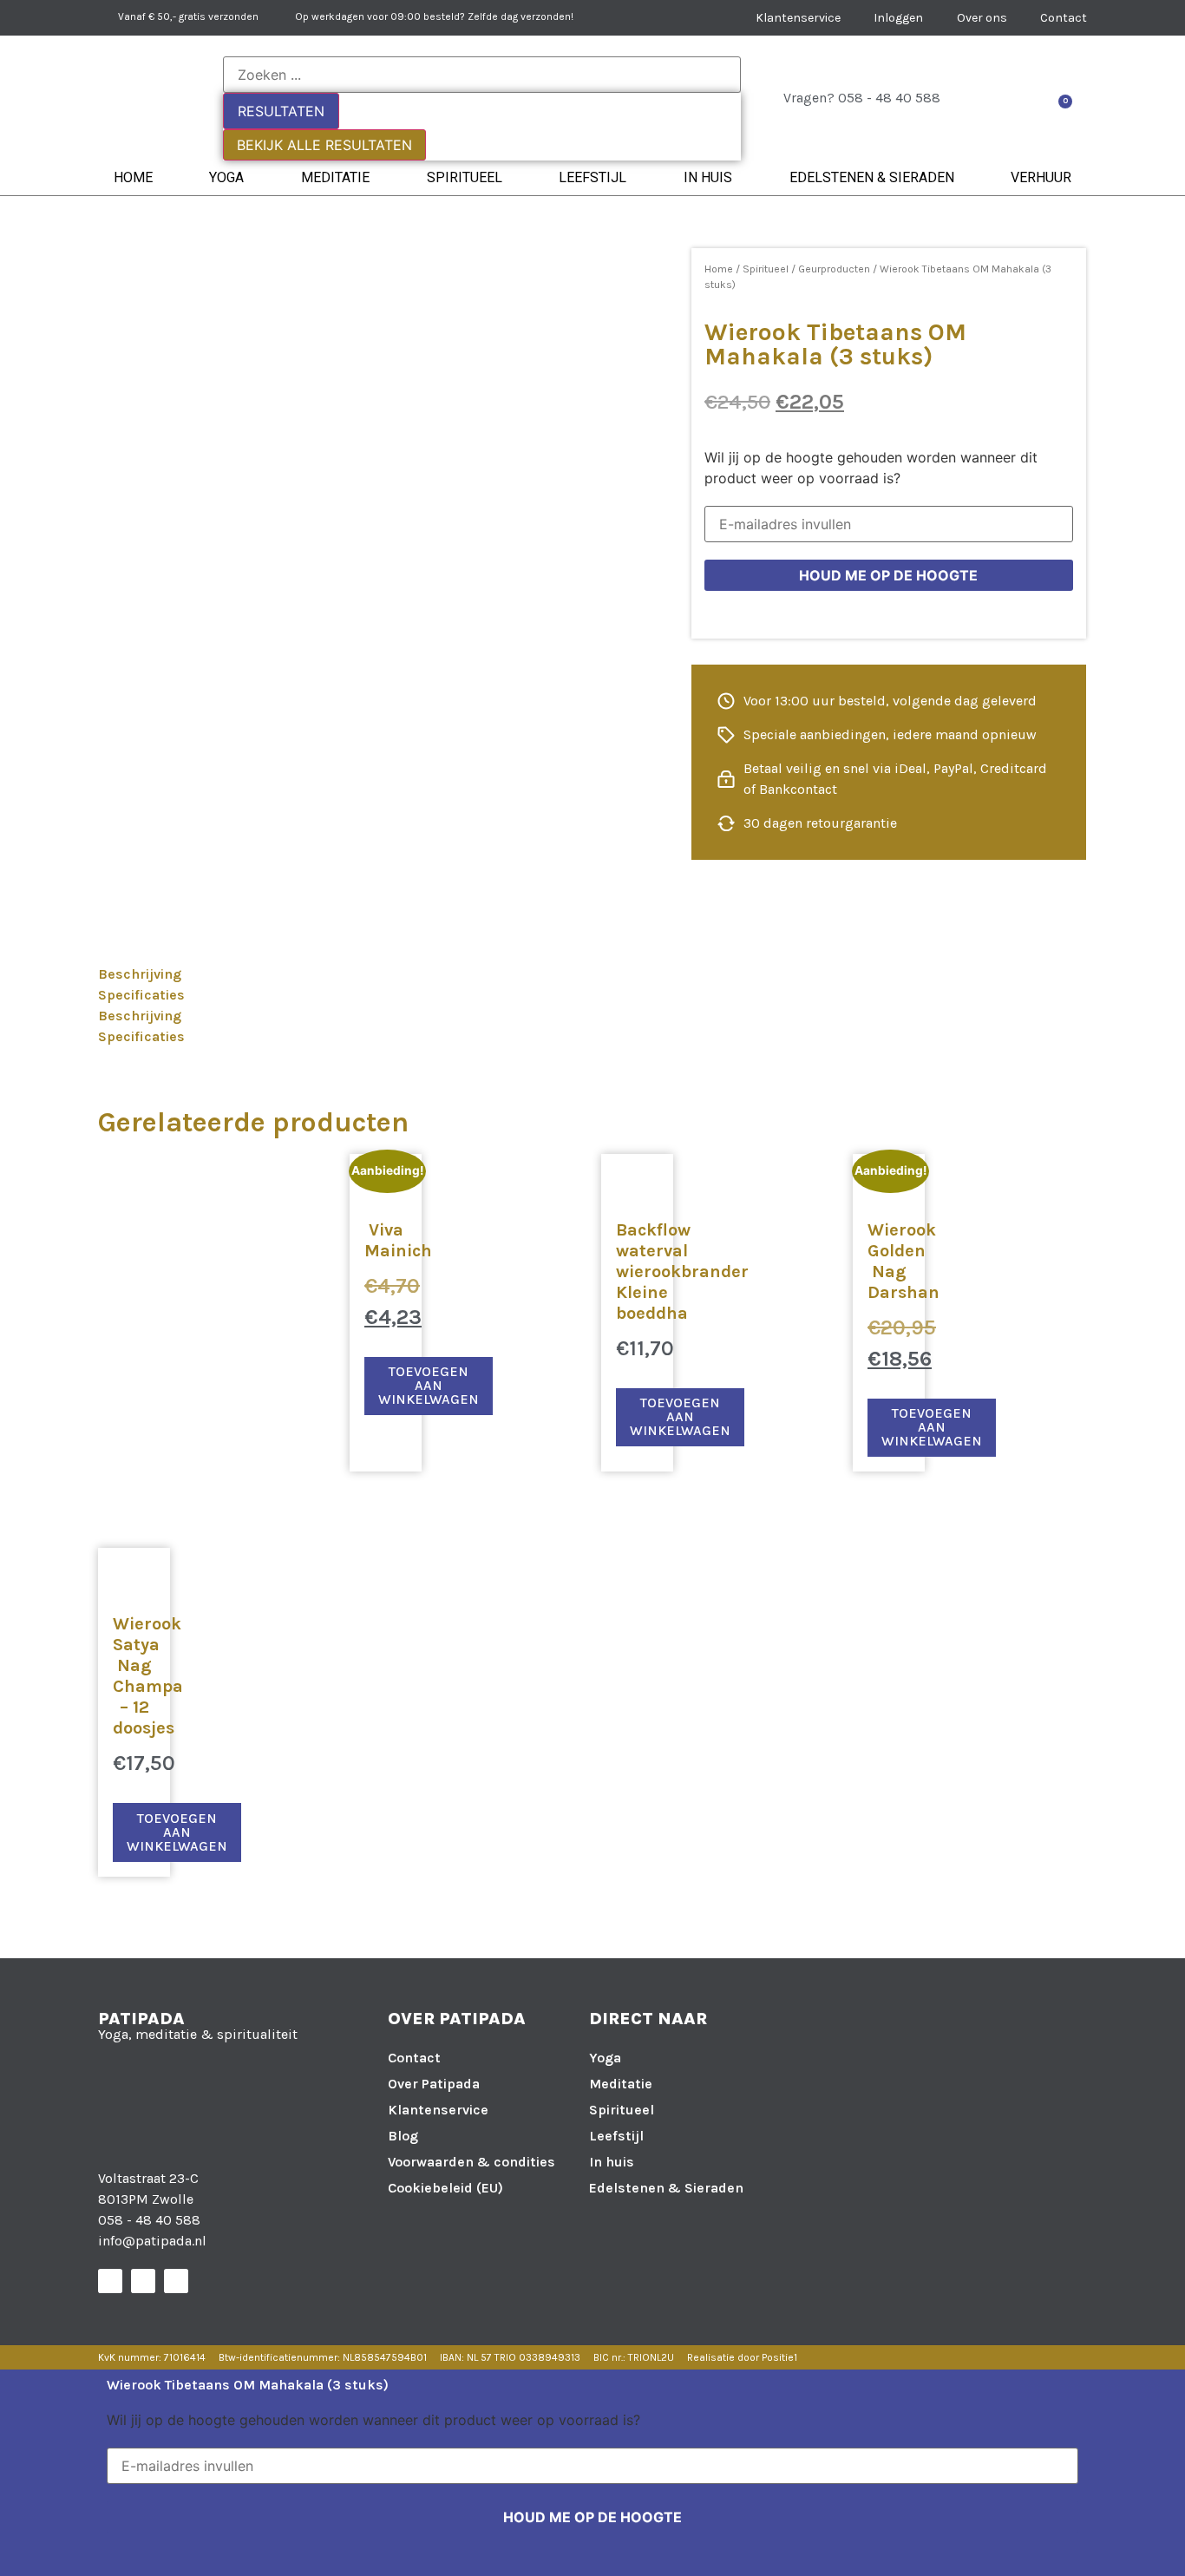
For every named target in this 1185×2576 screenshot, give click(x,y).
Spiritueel (465, 177)
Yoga (226, 177)
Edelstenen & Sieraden (872, 177)
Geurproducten (834, 269)
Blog (403, 2136)
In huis (708, 177)
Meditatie (335, 177)
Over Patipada (434, 2084)
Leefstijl (592, 177)
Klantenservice (438, 2110)
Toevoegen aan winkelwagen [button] (429, 1385)
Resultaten (281, 111)
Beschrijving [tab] (140, 974)
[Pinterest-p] (176, 2281)
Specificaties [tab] (141, 995)
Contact (414, 2058)
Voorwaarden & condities (471, 2162)
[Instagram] (143, 2281)
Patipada (141, 2019)
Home (133, 177)
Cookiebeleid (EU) (445, 2188)
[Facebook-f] (110, 2281)
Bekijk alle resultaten (324, 145)
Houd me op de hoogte (888, 575)
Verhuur (1041, 177)
